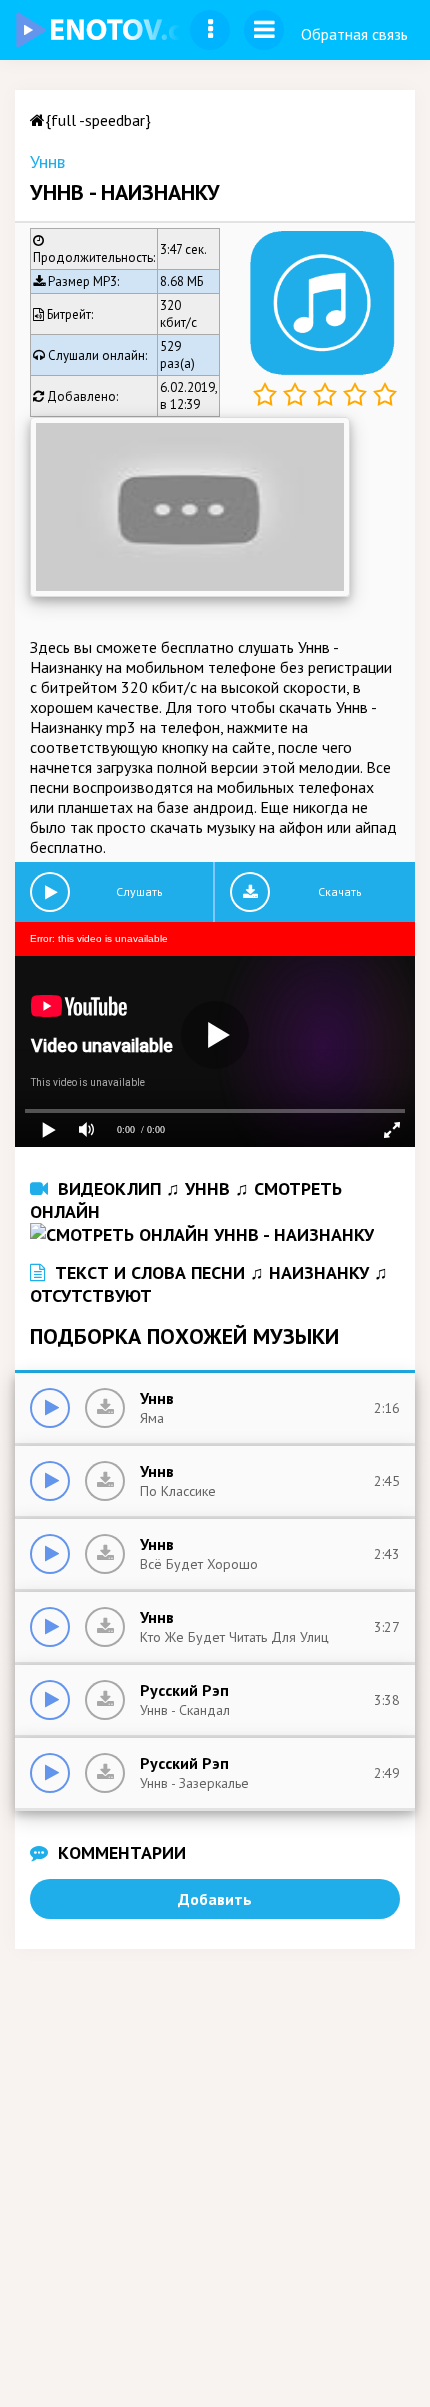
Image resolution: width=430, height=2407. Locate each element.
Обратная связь (354, 34)
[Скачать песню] (105, 1408)
